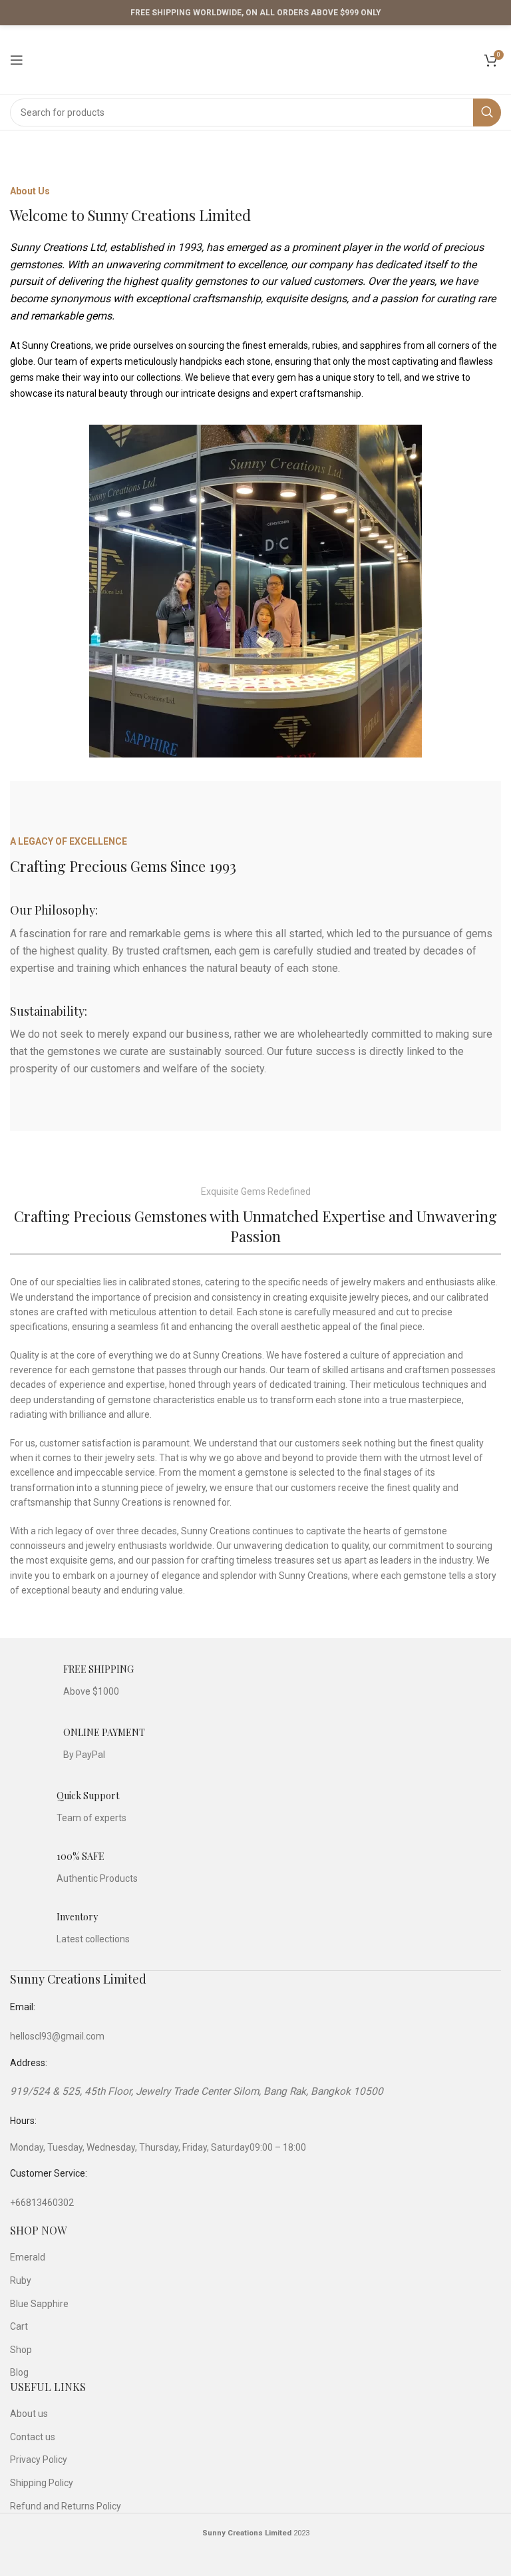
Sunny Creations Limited (78, 1979)
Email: (23, 2007)
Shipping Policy (42, 2483)
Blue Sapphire (39, 2304)
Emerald (28, 2257)
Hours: (23, 2121)
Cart (19, 2326)
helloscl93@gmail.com (57, 2036)
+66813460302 (42, 2203)
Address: (29, 2063)
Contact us (33, 2437)
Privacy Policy (39, 2460)
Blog (19, 2372)
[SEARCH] (487, 112)
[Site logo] (256, 59)
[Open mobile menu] (17, 60)
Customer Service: (49, 2173)
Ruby (21, 2280)
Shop (21, 2350)
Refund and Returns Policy (66, 2506)
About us (29, 2414)
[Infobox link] (72, 1681)
